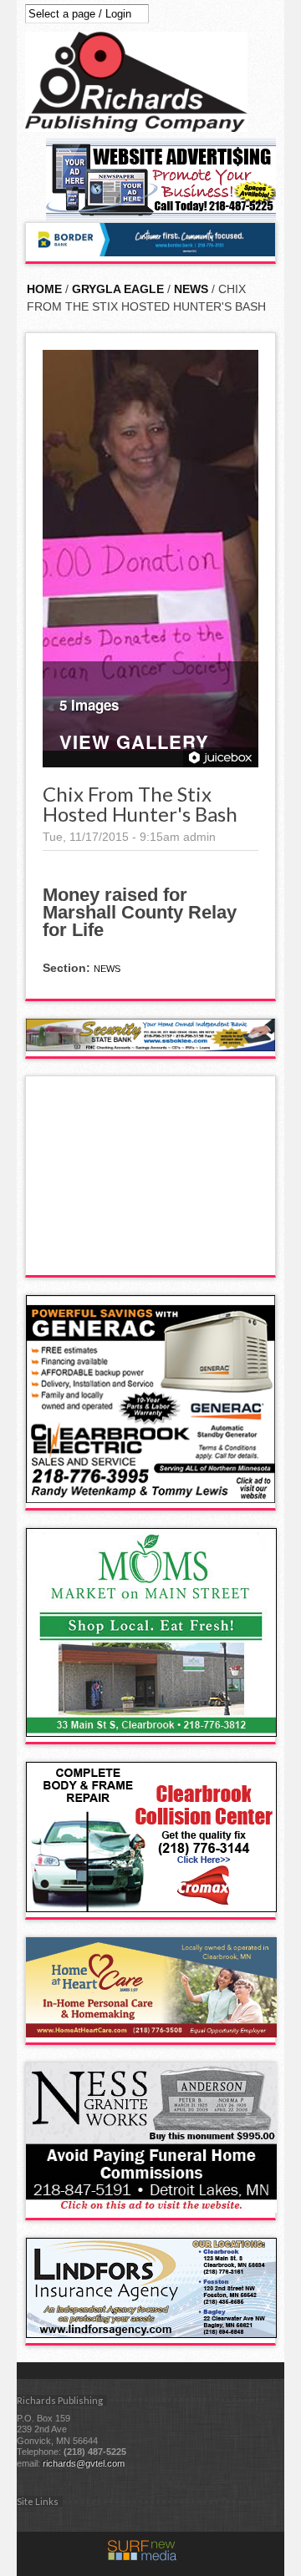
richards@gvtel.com (84, 2463)
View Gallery (134, 744)
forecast (151, 1258)
